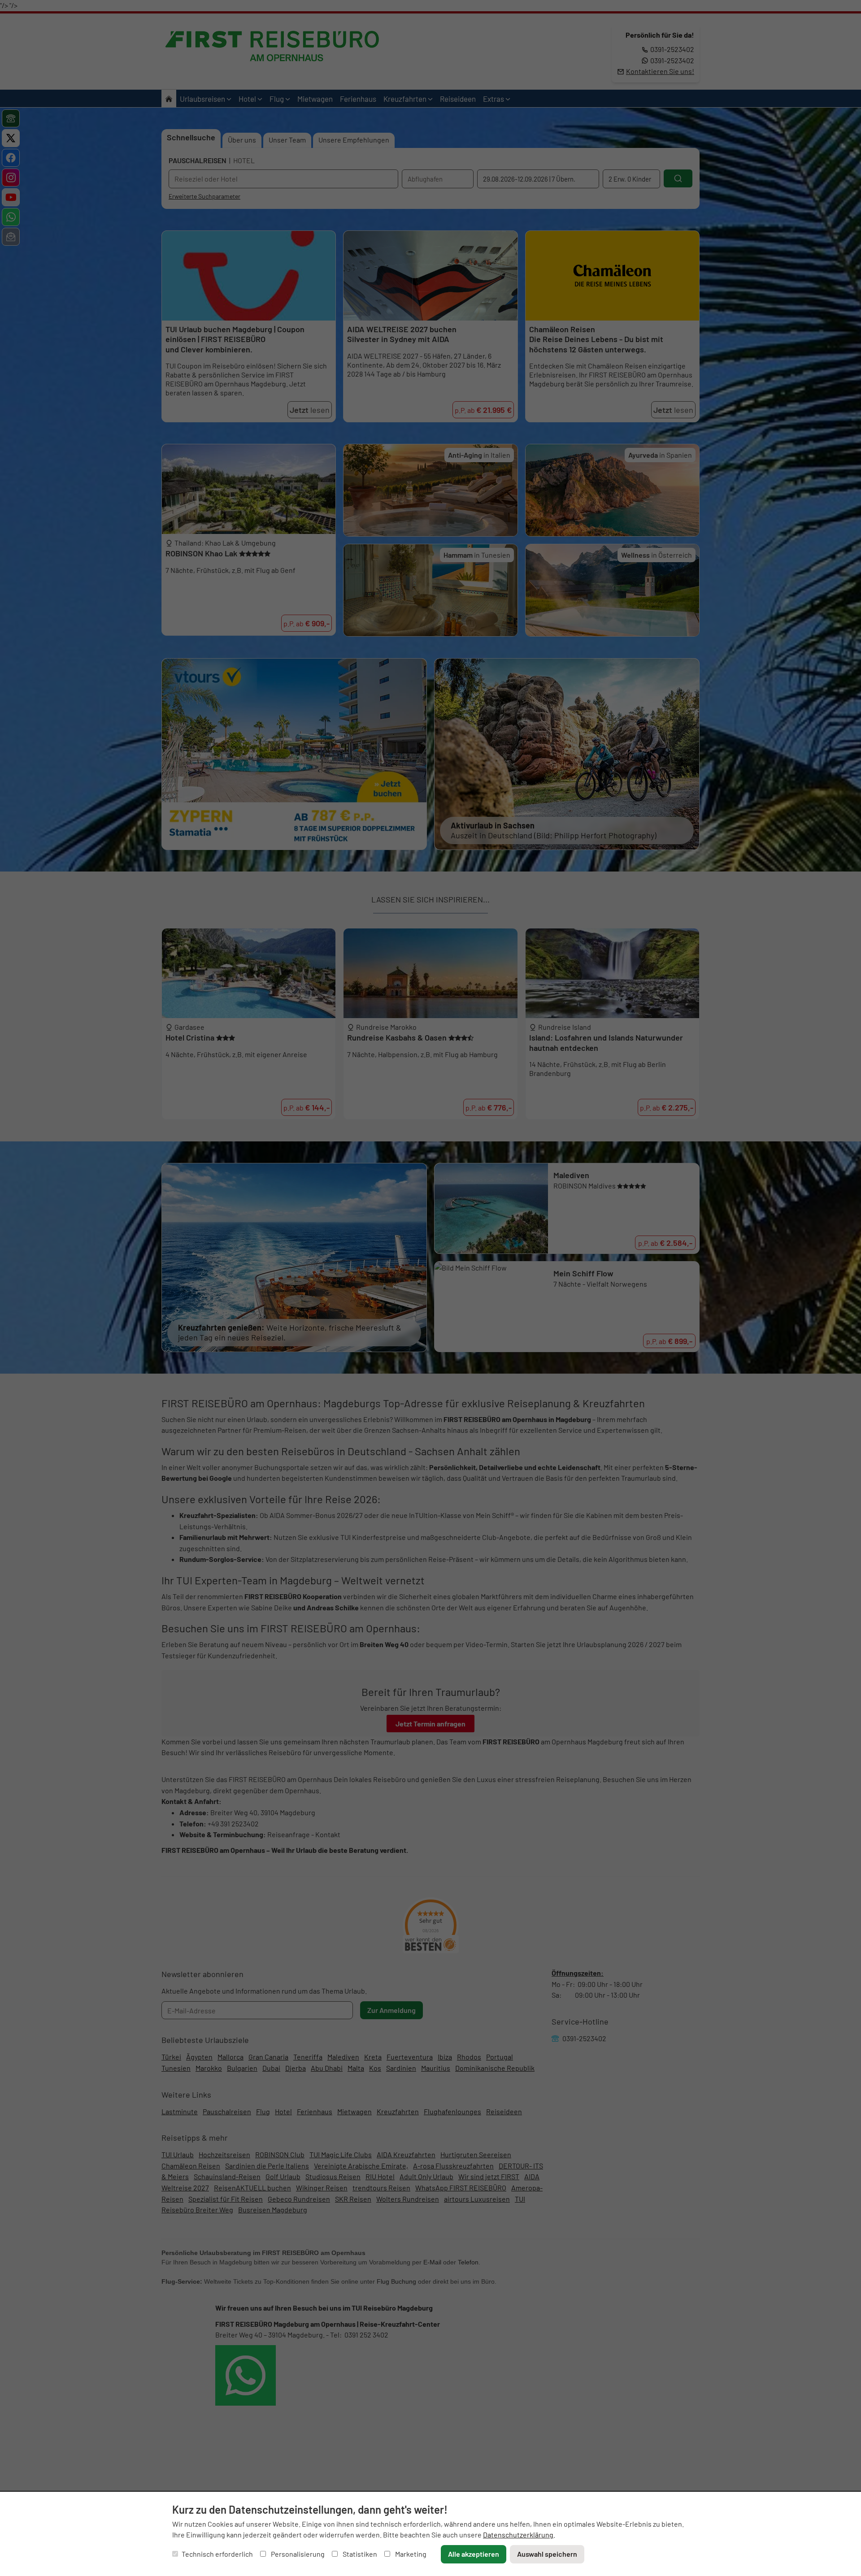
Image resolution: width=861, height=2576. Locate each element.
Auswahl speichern (547, 2554)
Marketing (410, 2554)
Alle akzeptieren (474, 2554)
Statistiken (359, 2554)
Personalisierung (297, 2554)
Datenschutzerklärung (518, 2535)
